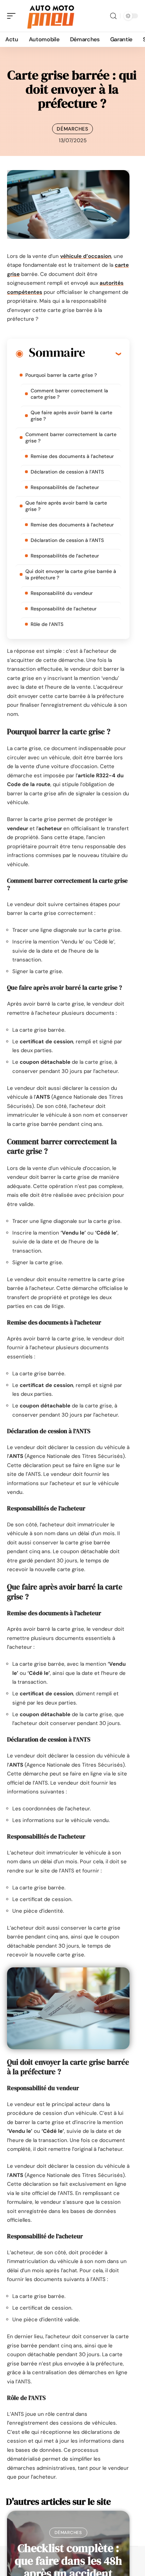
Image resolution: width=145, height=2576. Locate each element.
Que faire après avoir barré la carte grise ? (71, 416)
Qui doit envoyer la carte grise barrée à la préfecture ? (71, 574)
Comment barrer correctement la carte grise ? (69, 394)
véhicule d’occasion (86, 256)
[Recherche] (113, 16)
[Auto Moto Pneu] (51, 16)
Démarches (72, 129)
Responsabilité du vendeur (62, 593)
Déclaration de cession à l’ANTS (67, 472)
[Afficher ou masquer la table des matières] (103, 354)
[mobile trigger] (13, 16)
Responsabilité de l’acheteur (64, 609)
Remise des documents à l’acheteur (72, 456)
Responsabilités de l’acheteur (65, 487)
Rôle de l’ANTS (47, 624)
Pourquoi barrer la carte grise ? (61, 375)
